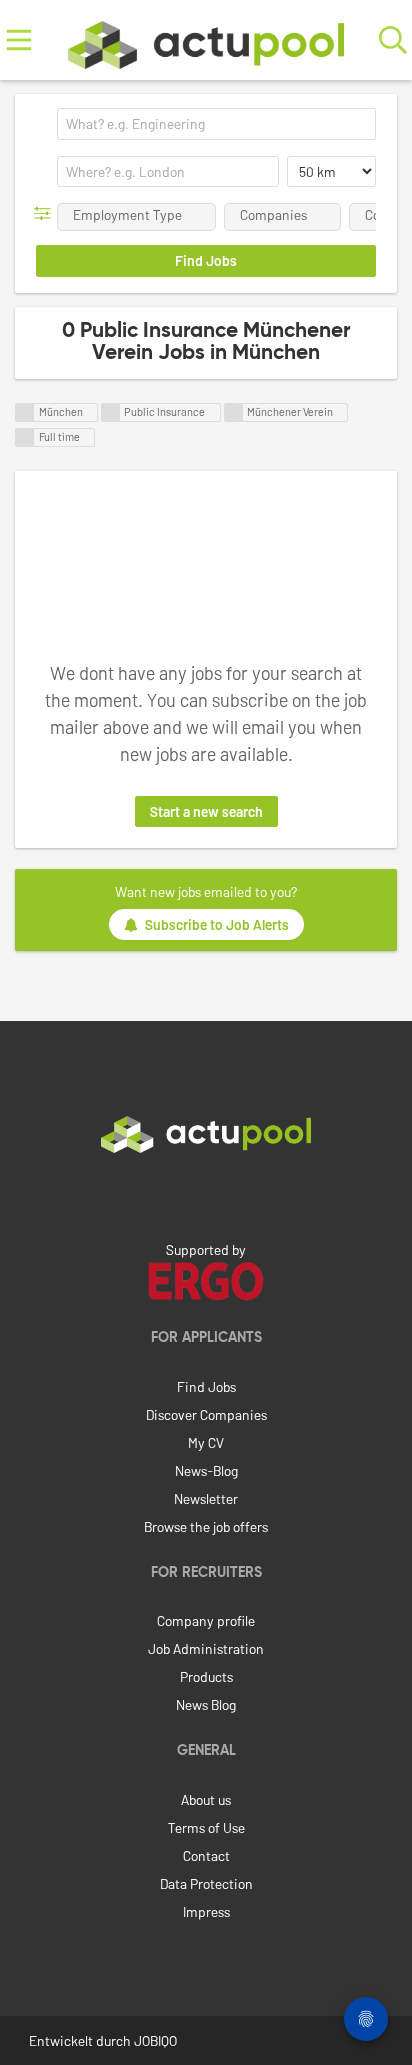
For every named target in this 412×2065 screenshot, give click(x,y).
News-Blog (206, 1470)
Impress (206, 1911)
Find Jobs (206, 1386)
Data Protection (206, 1883)
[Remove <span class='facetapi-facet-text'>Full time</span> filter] (25, 437)
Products (206, 1676)
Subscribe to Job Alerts (217, 924)
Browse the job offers (206, 1526)
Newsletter (206, 1498)
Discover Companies (206, 1414)
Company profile (206, 1620)
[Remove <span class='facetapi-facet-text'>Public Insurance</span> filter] (111, 412)
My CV (206, 1442)
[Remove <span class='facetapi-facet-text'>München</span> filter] (25, 412)
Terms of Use (206, 1827)
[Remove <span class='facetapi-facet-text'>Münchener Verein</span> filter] (234, 412)
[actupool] (206, 40)
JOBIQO (155, 2040)
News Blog (206, 1704)
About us (206, 1799)
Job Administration (206, 1648)
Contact (206, 1855)
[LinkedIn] (206, 1195)
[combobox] (216, 124)
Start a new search (206, 811)
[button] (46, 213)
